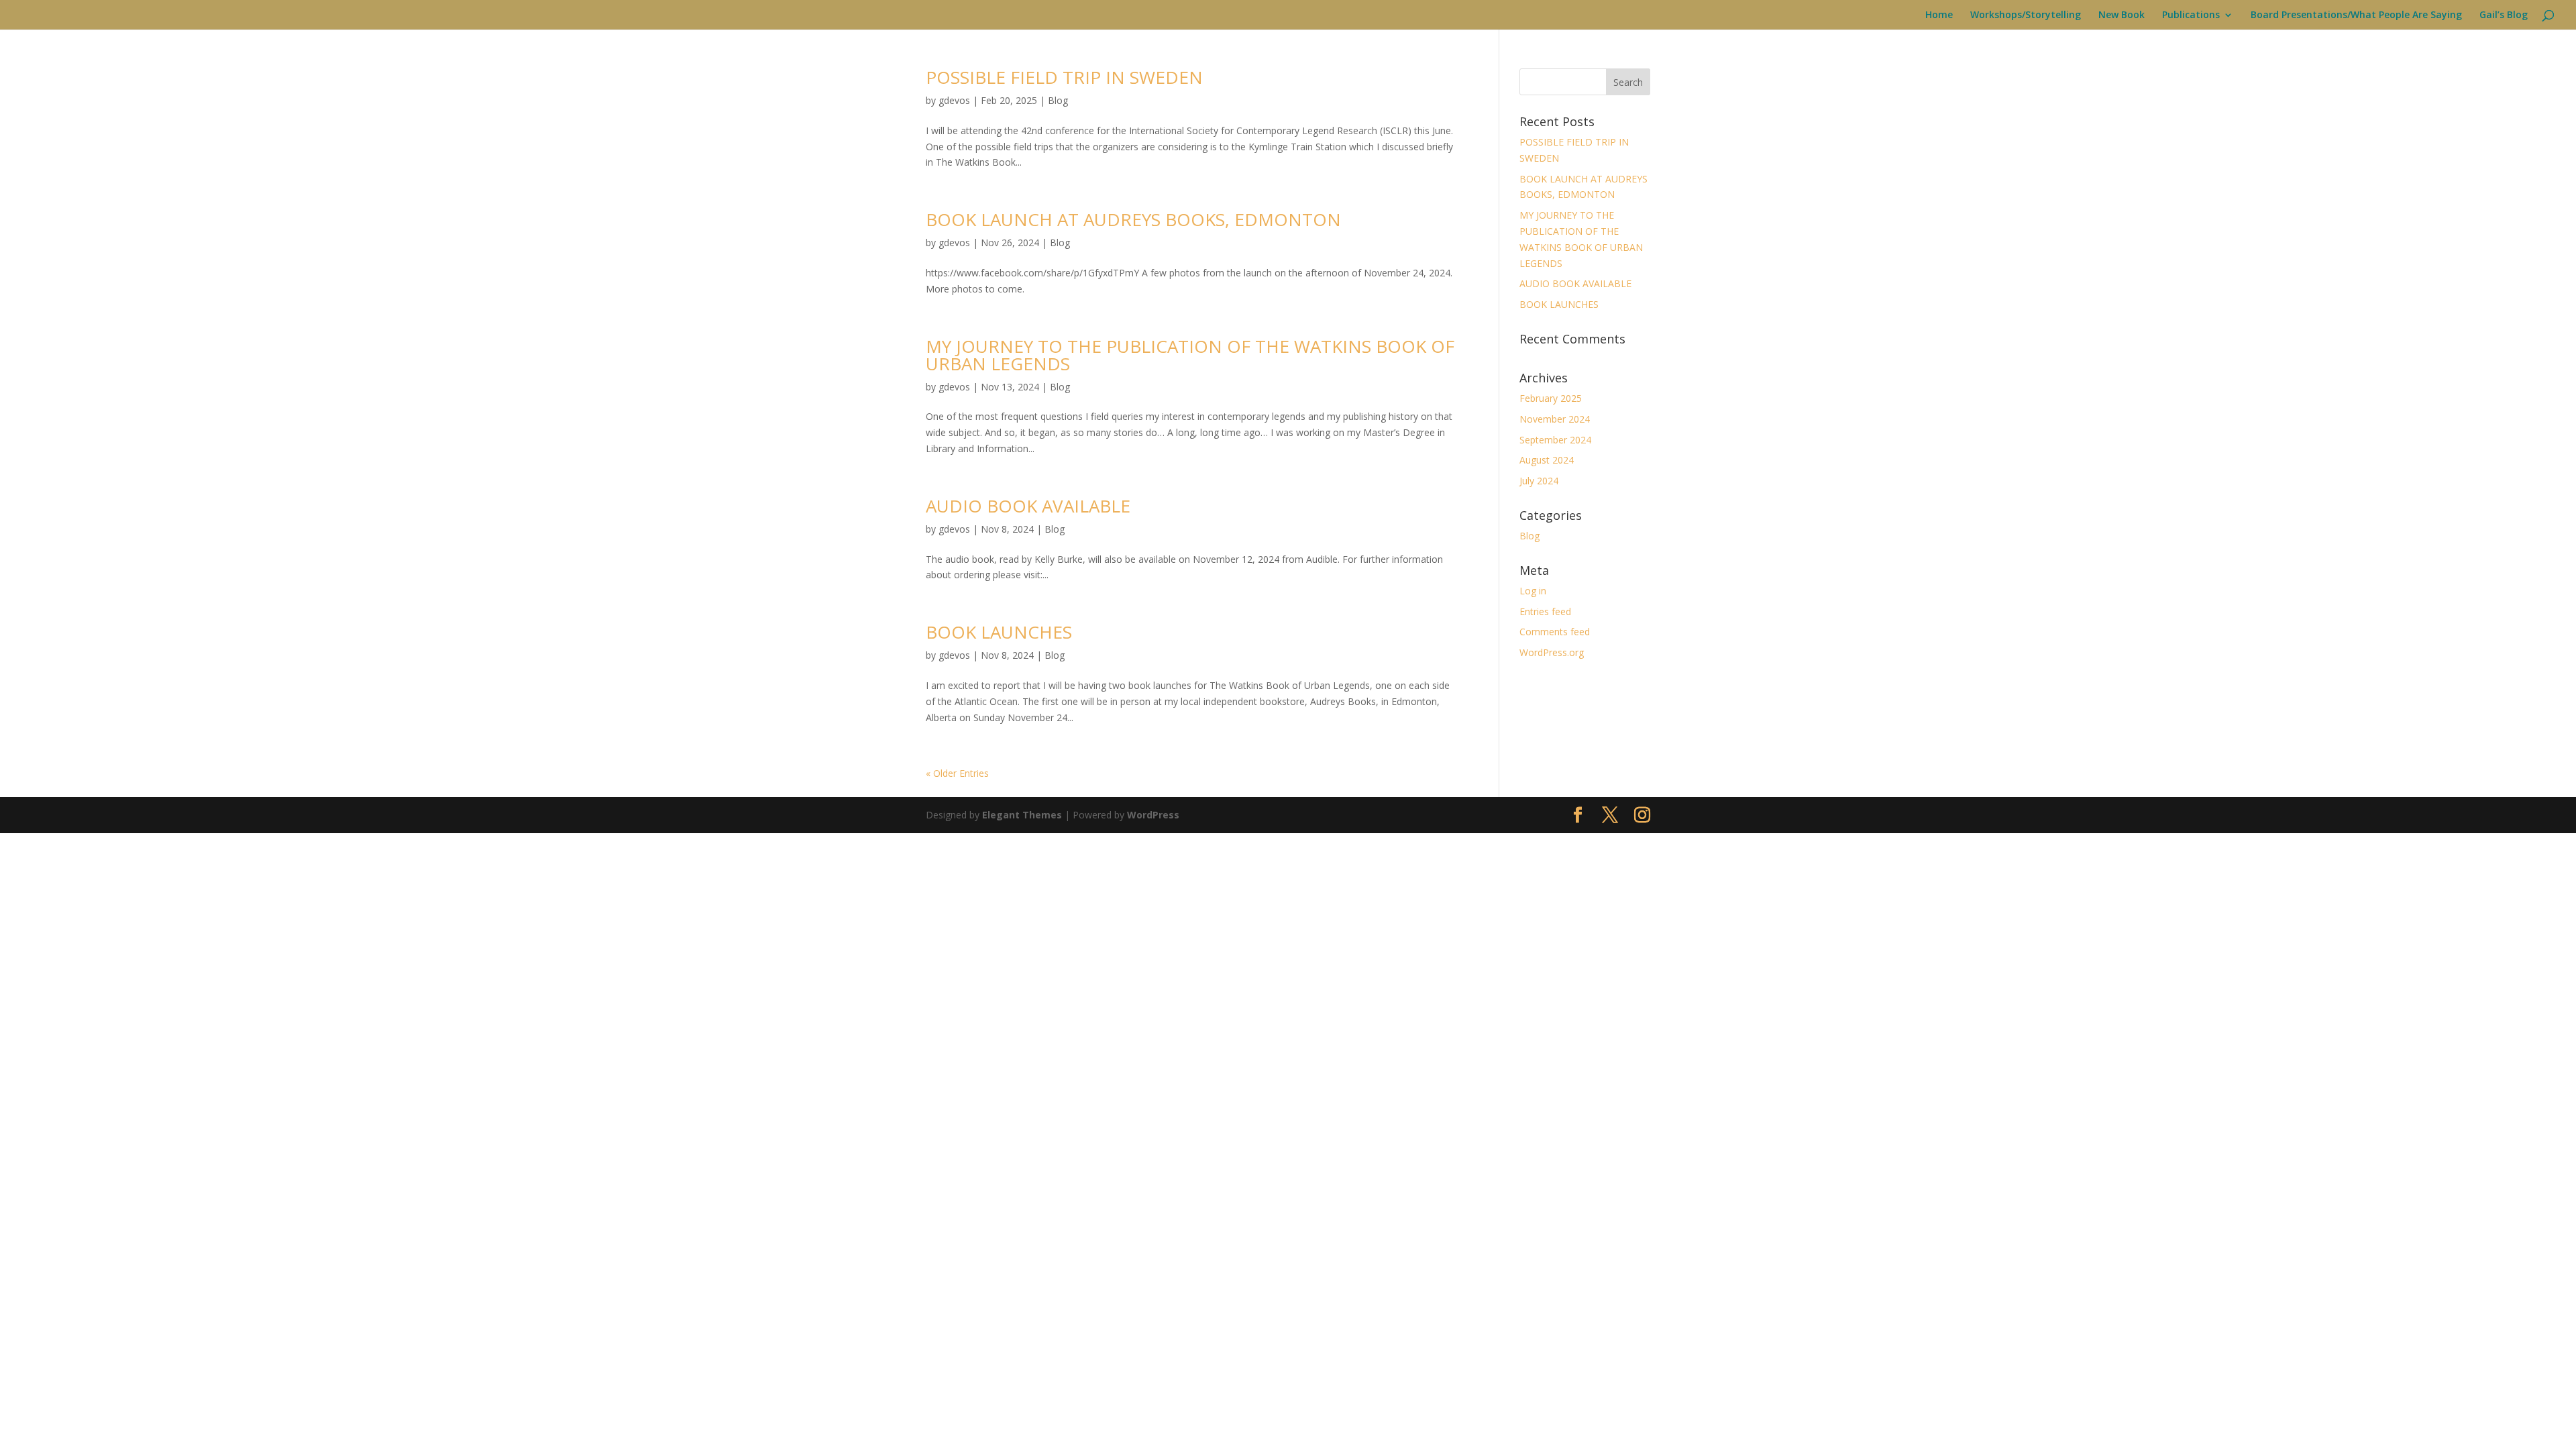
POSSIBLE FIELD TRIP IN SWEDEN (1064, 77)
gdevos (954, 100)
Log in (1533, 591)
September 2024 (1555, 440)
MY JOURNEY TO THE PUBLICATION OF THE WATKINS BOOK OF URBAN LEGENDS (1190, 355)
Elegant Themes (1022, 815)
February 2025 (1551, 398)
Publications (2191, 15)
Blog (1058, 100)
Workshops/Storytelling (2026, 15)
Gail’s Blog (2504, 15)
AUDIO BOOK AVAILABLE (1028, 506)
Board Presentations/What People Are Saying (2356, 15)
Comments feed (1555, 632)
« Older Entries (957, 773)
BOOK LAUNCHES (999, 632)
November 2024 (1555, 419)
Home (1939, 15)
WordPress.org (1552, 652)
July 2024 (1539, 481)
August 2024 (1547, 460)
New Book (2122, 15)
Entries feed (1545, 611)
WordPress (1153, 815)
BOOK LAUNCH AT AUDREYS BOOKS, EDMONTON (1133, 219)
